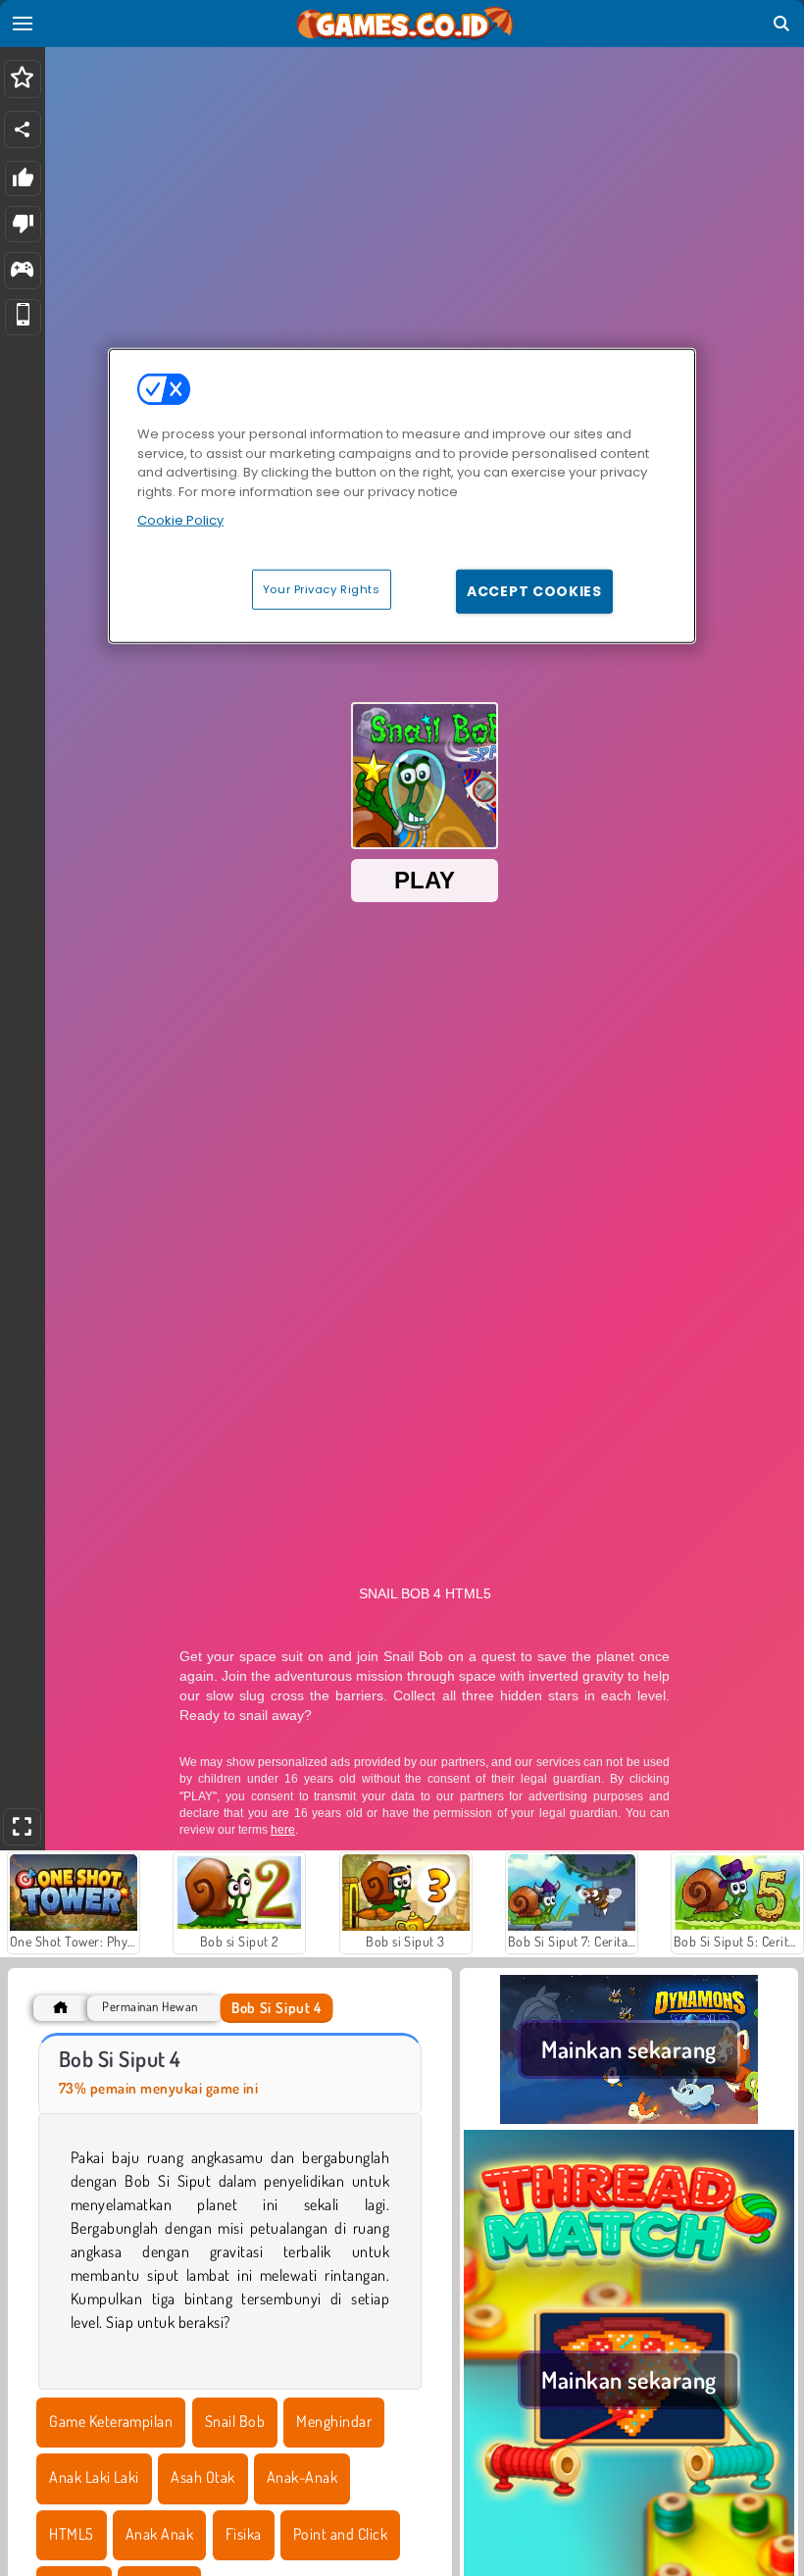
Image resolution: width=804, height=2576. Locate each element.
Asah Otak (202, 2477)
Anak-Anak (302, 2477)
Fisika (244, 2534)
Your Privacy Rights (322, 588)
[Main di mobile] (23, 317)
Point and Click (340, 2534)
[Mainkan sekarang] (629, 2118)
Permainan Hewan (150, 2007)
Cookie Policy (180, 520)
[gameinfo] (22, 271)
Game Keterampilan (111, 2421)
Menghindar (334, 2421)
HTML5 (71, 2534)
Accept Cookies (534, 590)
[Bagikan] (23, 129)
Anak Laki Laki (94, 2477)
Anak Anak (159, 2534)
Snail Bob (235, 2421)
